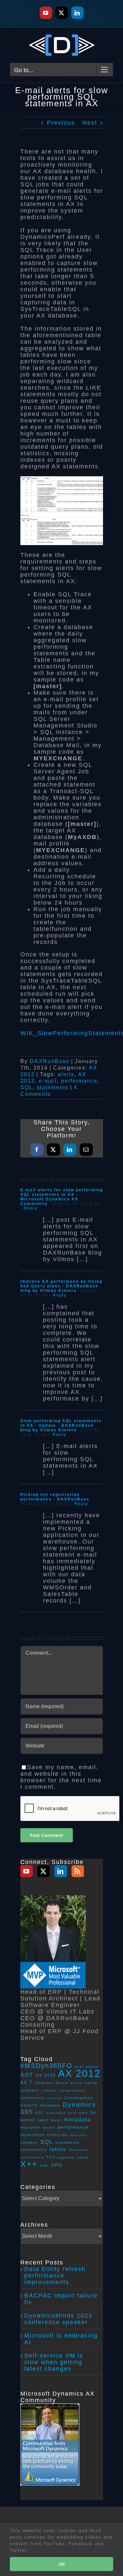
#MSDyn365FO (46, 2066)
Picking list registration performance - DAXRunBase (55, 1497)
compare (30, 2090)
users (83, 2157)
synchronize (34, 2150)
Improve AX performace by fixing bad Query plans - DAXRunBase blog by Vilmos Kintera (61, 1286)
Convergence (79, 2098)
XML (44, 2166)
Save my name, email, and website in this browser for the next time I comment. (61, 1777)
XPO (57, 2165)
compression (73, 2090)
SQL (27, 1087)
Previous (61, 123)
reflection (57, 2135)
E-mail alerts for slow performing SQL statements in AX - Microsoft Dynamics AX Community (62, 1197)
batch (76, 2083)
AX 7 (26, 2083)
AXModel (44, 2083)
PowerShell (32, 2135)
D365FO (29, 2105)
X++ (29, 2164)
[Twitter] (44, 1871)
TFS (51, 2157)
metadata (77, 2120)
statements (53, 1087)
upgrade (66, 2157)
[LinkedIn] (61, 1871)
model (49, 2127)
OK (62, 2564)
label (43, 2120)
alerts (66, 1074)
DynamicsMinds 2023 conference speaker (58, 2319)
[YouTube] (27, 1871)
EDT (40, 2113)
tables (58, 2149)
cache (91, 2083)
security (79, 2135)
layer (56, 2120)
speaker (29, 2142)
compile (49, 2090)
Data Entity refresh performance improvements (55, 2276)
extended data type (67, 2113)
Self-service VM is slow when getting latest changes (54, 2362)
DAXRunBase (50, 1061)
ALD (79, 2067)
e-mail (48, 1081)
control (55, 2098)
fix (93, 2112)
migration (31, 2127)
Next (90, 123)
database (50, 2105)
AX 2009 (46, 2075)
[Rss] (78, 1871)
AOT (27, 2075)
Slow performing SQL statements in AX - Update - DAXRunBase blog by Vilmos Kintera (61, 1425)
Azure (62, 2083)
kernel (28, 2120)
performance (79, 1081)
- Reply (29, 1208)
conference (33, 2098)
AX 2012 (79, 2073)
